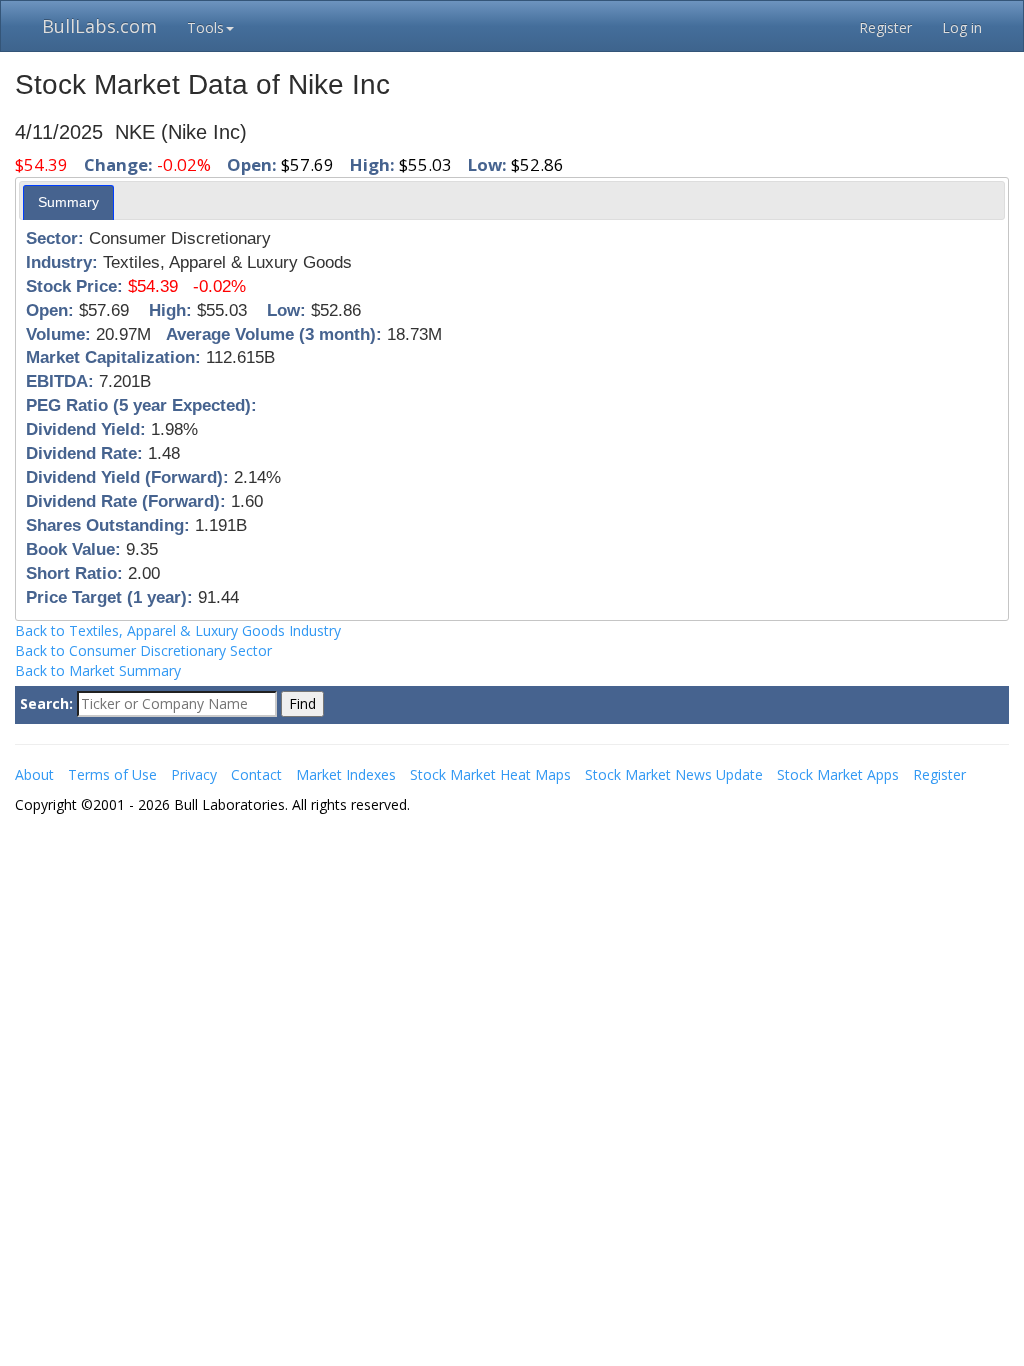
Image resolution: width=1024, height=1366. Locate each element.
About (34, 774)
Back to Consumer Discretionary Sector (143, 650)
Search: (46, 703)
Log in (962, 27)
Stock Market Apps (838, 774)
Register (885, 27)
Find (302, 703)
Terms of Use (112, 774)
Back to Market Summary (98, 670)
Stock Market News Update (674, 774)
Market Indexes (346, 774)
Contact (256, 774)
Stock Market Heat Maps (490, 774)
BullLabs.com (99, 26)
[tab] (68, 202)
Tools (205, 27)
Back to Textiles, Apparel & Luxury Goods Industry (178, 630)
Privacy (194, 774)
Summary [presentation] (68, 202)
